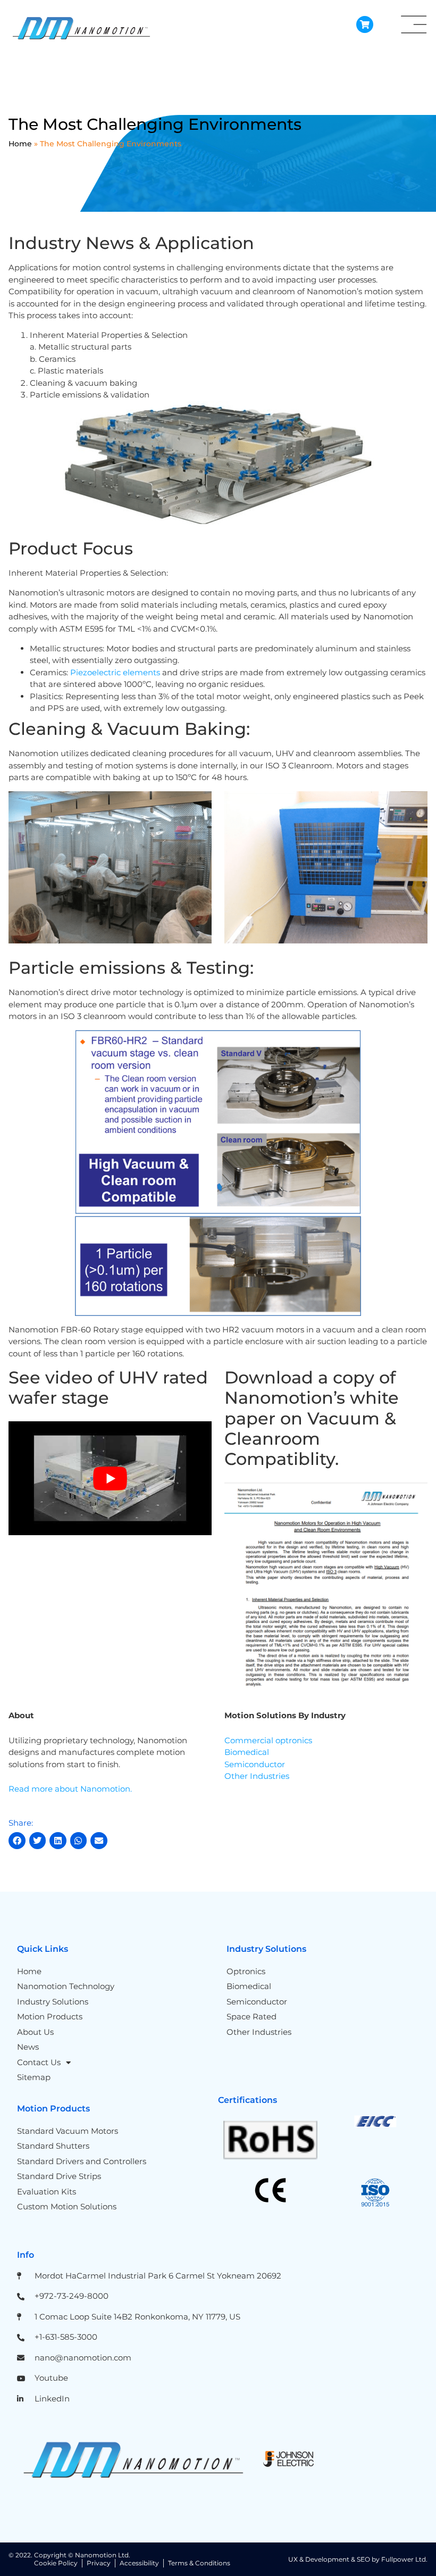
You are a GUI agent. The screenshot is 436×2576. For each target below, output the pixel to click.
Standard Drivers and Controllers (82, 2161)
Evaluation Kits (47, 2192)
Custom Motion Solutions (67, 2206)
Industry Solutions (53, 2002)
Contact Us (39, 2062)
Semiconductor (255, 1764)
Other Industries (257, 1776)
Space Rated (251, 2016)
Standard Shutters (53, 2146)
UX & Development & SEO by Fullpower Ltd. (358, 2559)
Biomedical (247, 1752)
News (28, 2047)
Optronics (246, 1971)
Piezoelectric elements (115, 672)
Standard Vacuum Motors (68, 2131)
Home (20, 144)
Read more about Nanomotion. (70, 1789)
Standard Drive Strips (59, 2176)
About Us (35, 2032)
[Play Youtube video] (110, 1478)
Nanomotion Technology (66, 1986)
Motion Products (50, 2016)
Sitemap (34, 2077)
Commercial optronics (268, 1740)
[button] (17, 1841)
